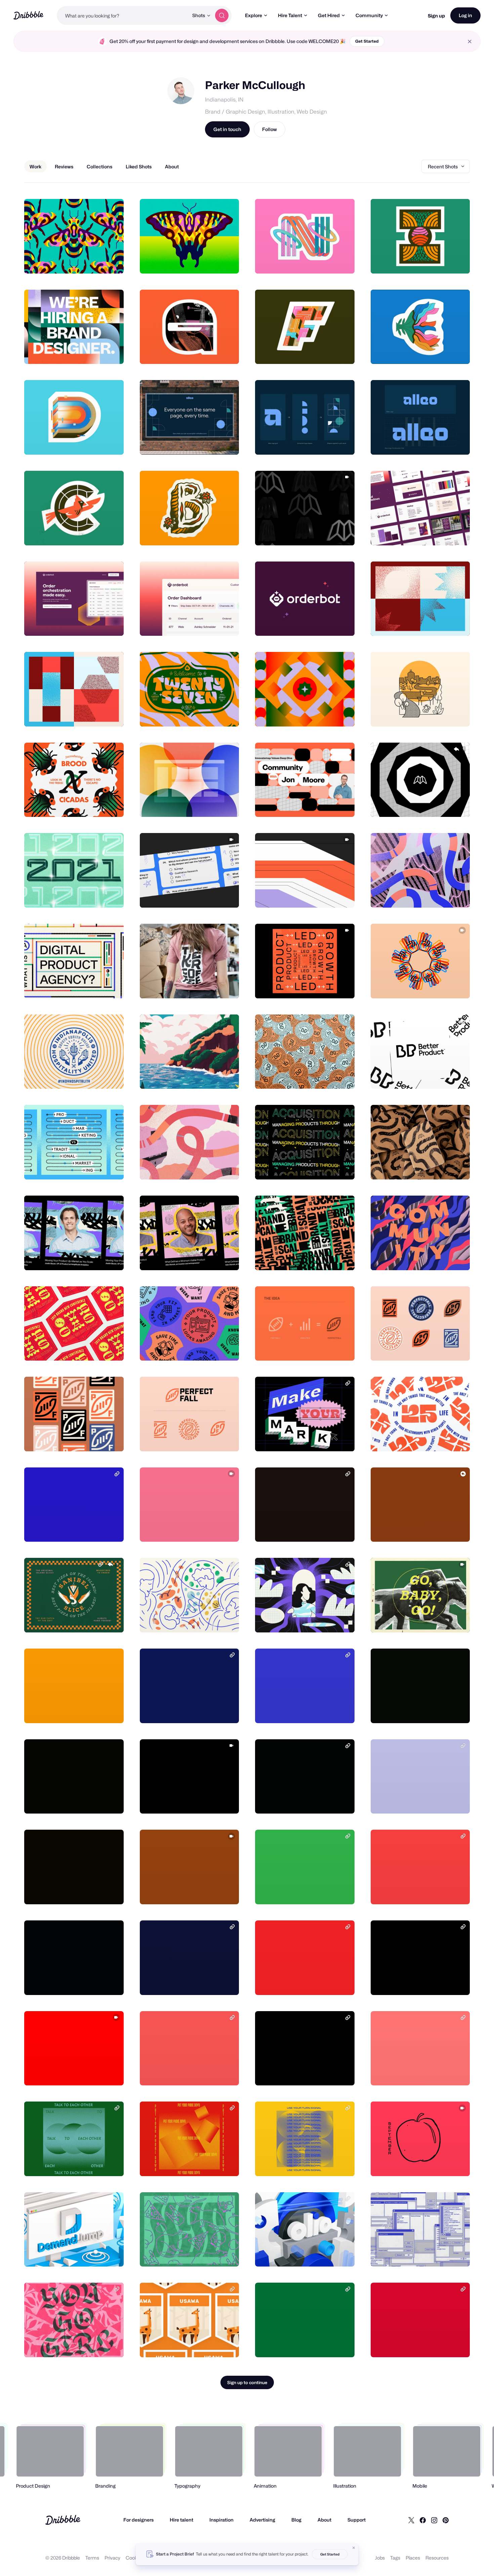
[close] (470, 41)
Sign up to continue (247, 2382)
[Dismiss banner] (354, 2548)
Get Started (367, 41)
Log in (465, 15)
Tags (395, 2558)
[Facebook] (423, 2520)
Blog (296, 2520)
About (324, 2520)
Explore (254, 15)
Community (369, 15)
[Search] (222, 15)
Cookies (135, 2558)
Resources (437, 2558)
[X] (411, 2520)
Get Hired (329, 15)
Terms (92, 2558)
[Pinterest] (446, 2520)
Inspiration (221, 2520)
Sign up (436, 16)
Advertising (262, 2520)
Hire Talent (290, 15)
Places (413, 2558)
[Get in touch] (84, 261)
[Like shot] (111, 261)
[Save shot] (98, 261)
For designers (138, 2520)
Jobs (380, 2558)
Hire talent (181, 2520)
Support (357, 2520)
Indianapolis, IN (224, 100)
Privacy (112, 2558)
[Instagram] (434, 2520)
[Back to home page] (28, 15)
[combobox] (123, 15)
